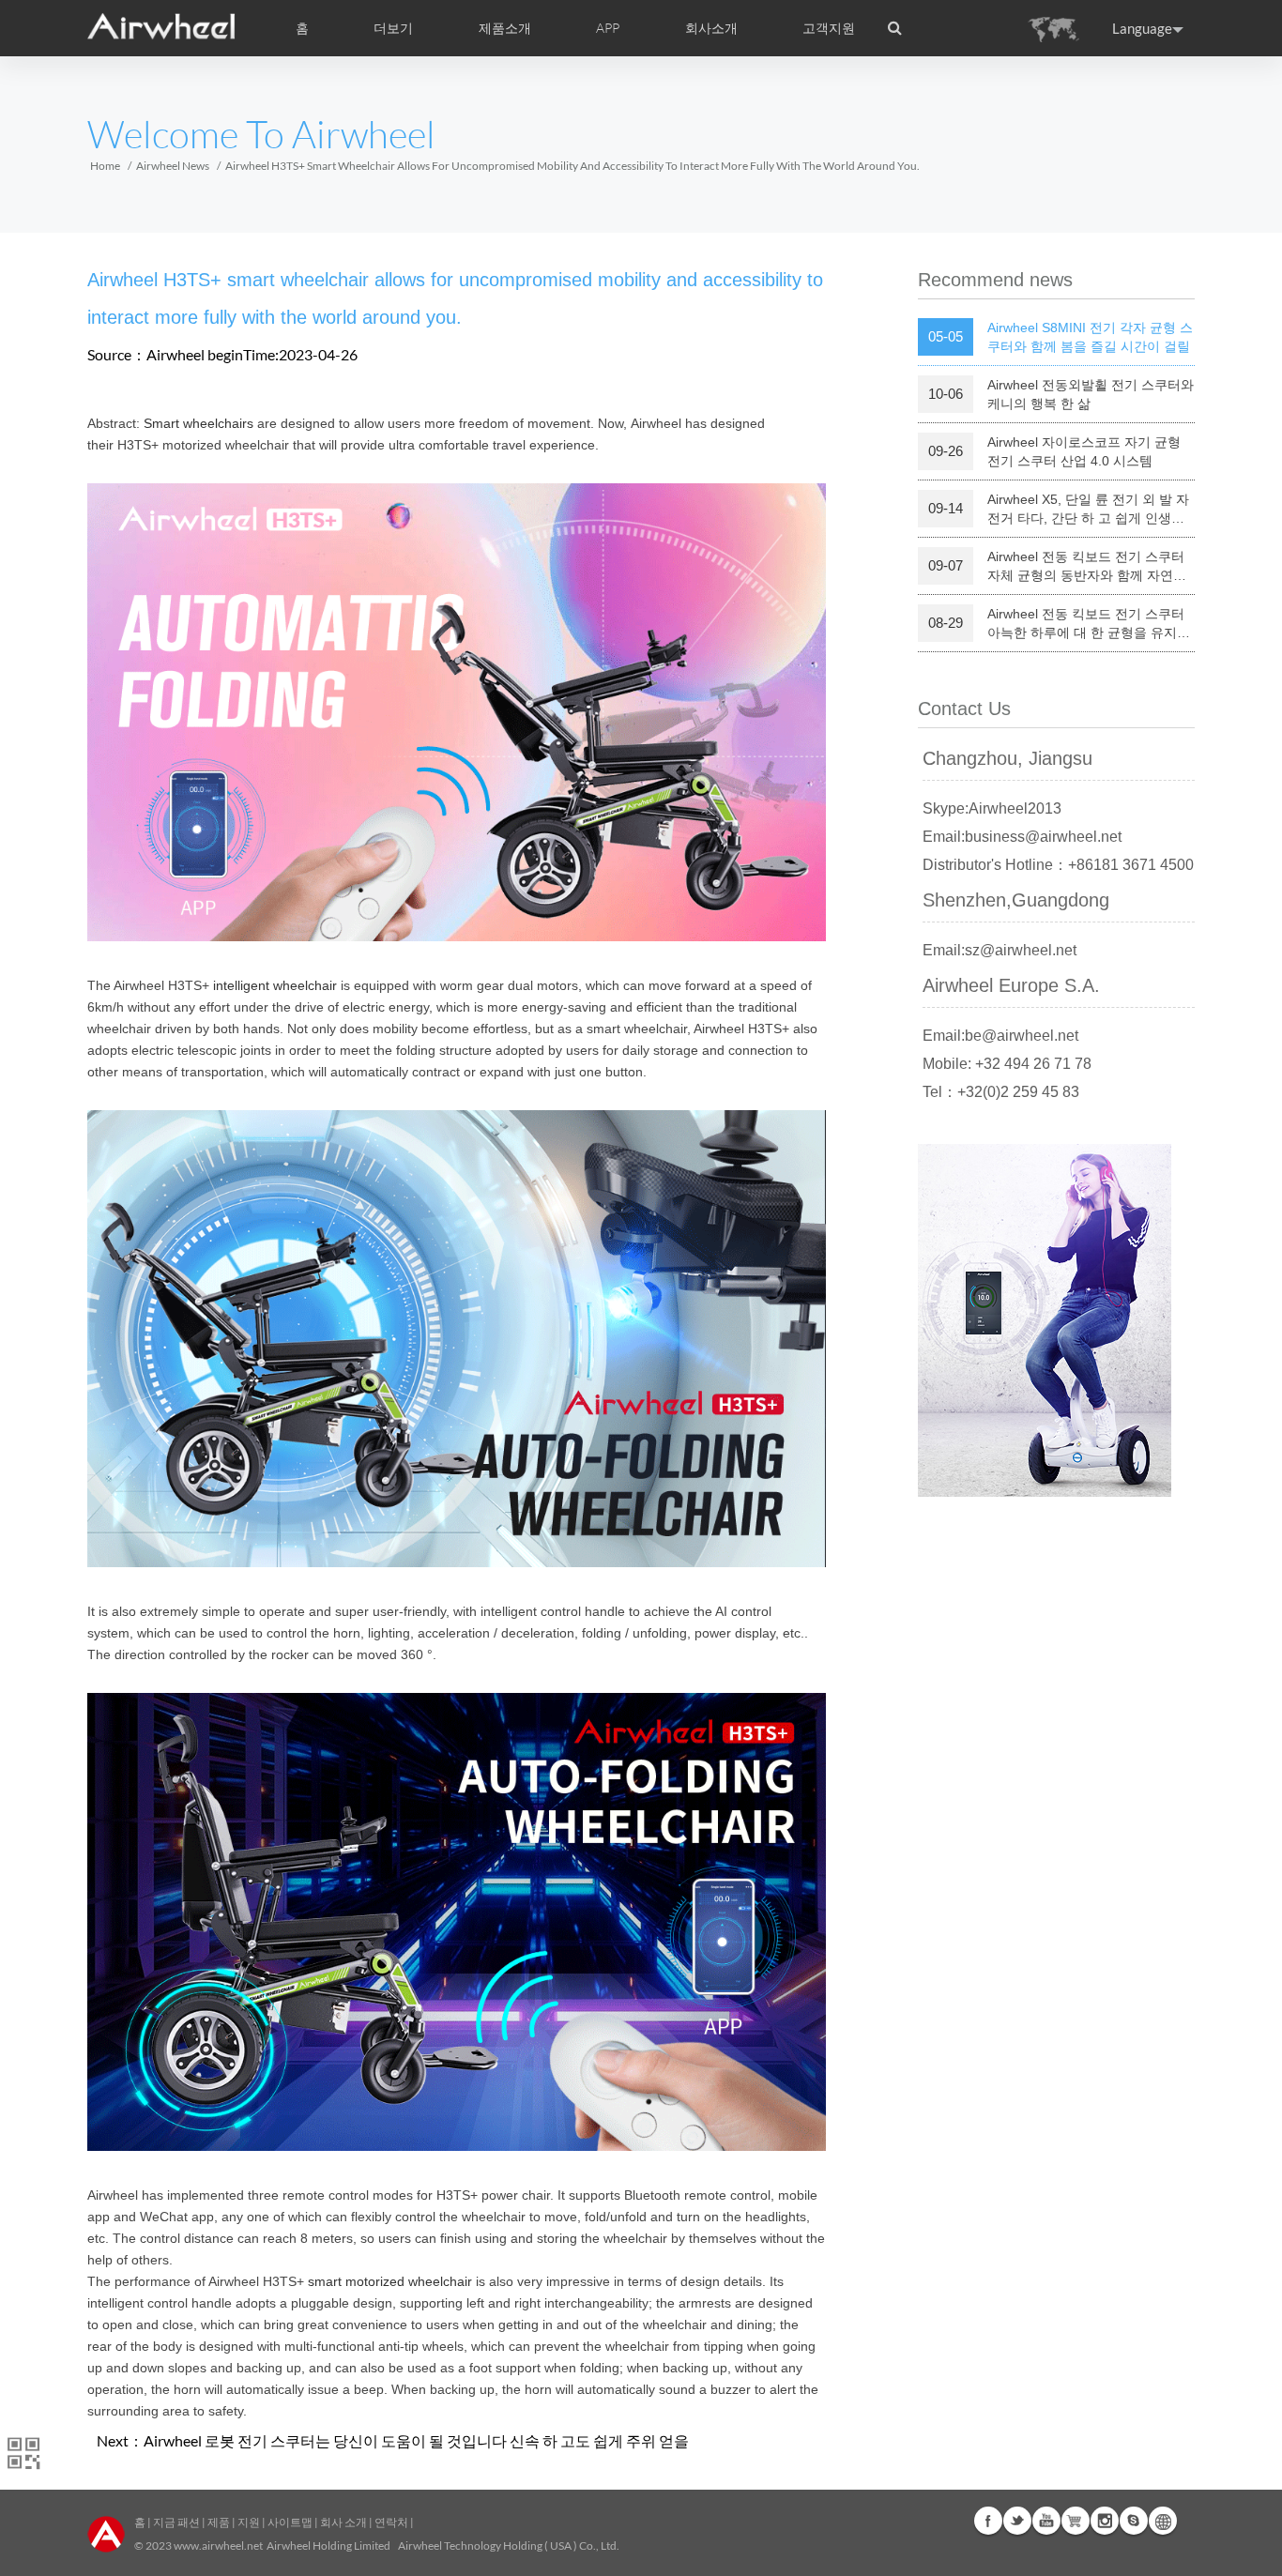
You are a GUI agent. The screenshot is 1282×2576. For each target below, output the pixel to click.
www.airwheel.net (218, 2546)
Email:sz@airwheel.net (1000, 950)
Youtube (1046, 2521)
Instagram (1105, 2521)
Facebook (988, 2521)
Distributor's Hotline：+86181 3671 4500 (1058, 865)
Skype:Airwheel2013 (992, 808)
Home (105, 166)
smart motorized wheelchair (390, 2281)
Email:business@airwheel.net (1022, 837)
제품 (219, 2522)
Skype (1134, 2521)
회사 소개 (343, 2522)
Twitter (1017, 2521)
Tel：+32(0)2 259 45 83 (1001, 1092)
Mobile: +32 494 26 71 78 (1007, 1064)
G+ (1076, 2521)
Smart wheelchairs (198, 423)
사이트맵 (290, 2522)
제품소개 (505, 28)
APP (608, 28)
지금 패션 (176, 2522)
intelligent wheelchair (275, 985)
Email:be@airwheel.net (1000, 1036)
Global (1163, 2521)
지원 (249, 2522)
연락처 (391, 2522)
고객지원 (829, 28)
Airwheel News (173, 166)
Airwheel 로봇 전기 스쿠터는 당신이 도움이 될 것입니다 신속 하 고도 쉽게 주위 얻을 (416, 2440)
